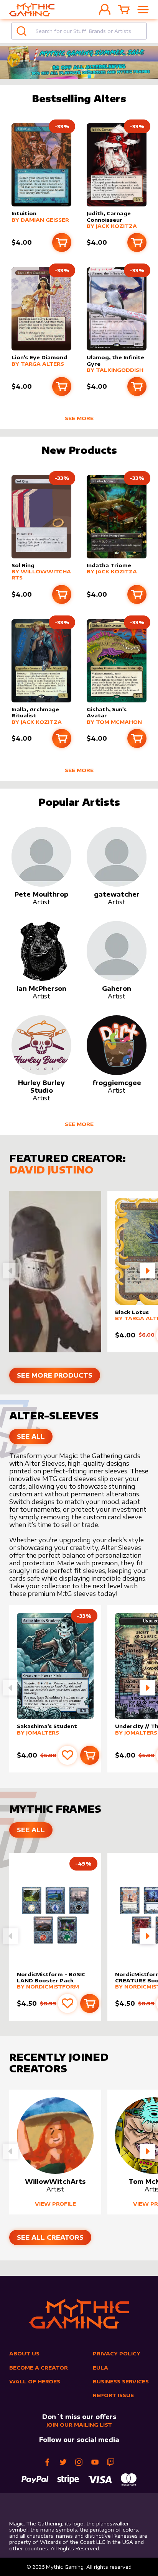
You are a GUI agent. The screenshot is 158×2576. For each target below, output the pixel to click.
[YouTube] (95, 2462)
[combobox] (79, 31)
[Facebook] (47, 2462)
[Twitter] (63, 2462)
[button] (147, 1271)
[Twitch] (111, 2462)
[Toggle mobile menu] (143, 10)
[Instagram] (79, 2462)
